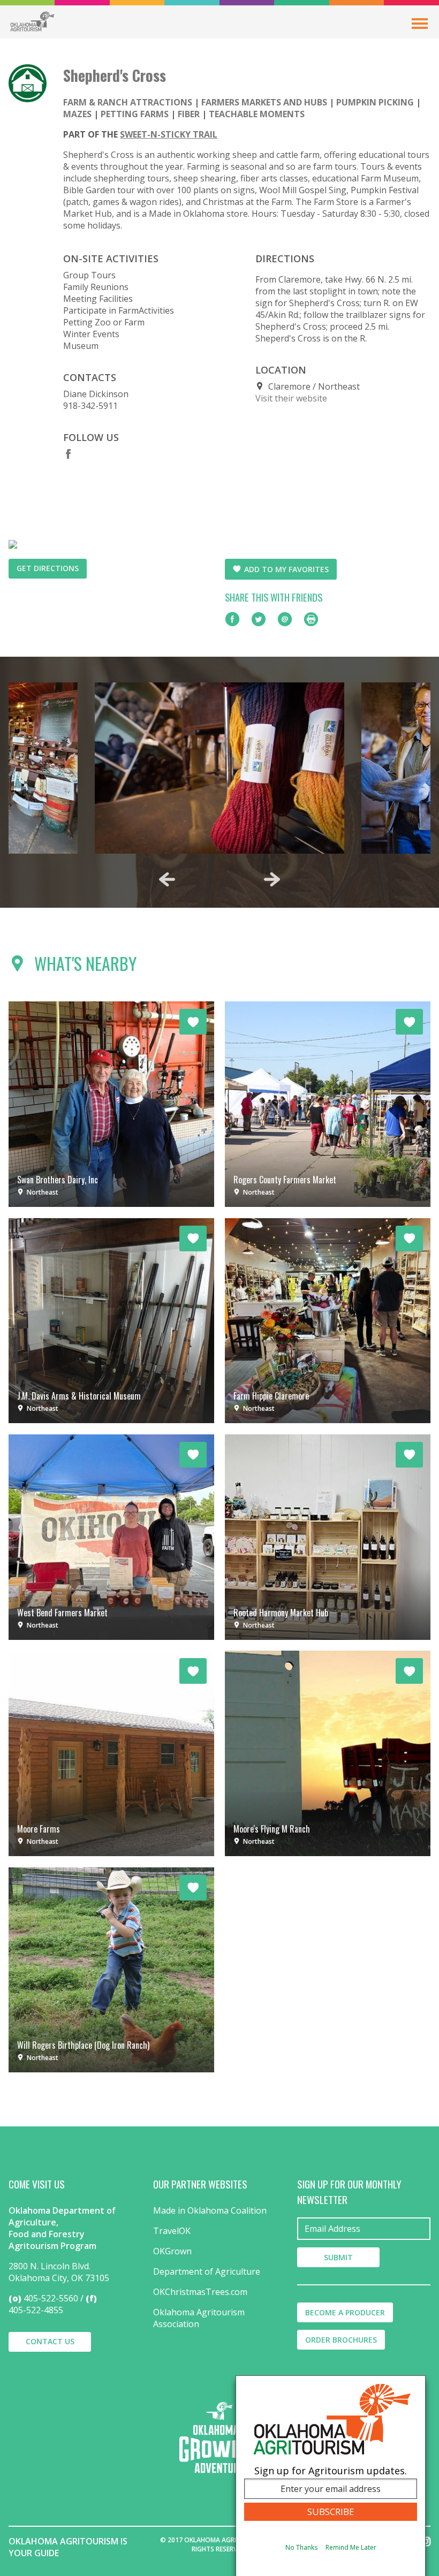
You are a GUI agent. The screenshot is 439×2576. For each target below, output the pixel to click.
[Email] (285, 619)
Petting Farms (135, 114)
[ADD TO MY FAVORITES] (193, 1022)
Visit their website (291, 398)
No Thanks (301, 2547)
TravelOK (172, 2231)
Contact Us (50, 2341)
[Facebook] (69, 454)
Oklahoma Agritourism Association (199, 2318)
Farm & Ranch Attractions (128, 102)
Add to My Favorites (286, 569)
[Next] (272, 879)
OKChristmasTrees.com (200, 2292)
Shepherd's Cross (115, 75)
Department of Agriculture (207, 2271)
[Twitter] (259, 619)
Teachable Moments (257, 114)
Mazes (77, 114)
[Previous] (167, 879)
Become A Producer (345, 2312)
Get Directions (48, 568)
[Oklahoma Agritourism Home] (32, 21)
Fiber (189, 114)
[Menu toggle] (420, 24)
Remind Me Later (351, 2547)
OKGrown (172, 2251)
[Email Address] (364, 2229)
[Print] (311, 619)
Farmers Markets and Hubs (264, 102)
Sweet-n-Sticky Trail (169, 134)
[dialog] (331, 2476)
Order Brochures (341, 2340)
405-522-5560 (51, 2298)
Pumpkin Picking (375, 102)
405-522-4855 (36, 2310)
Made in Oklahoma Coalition (210, 2210)
